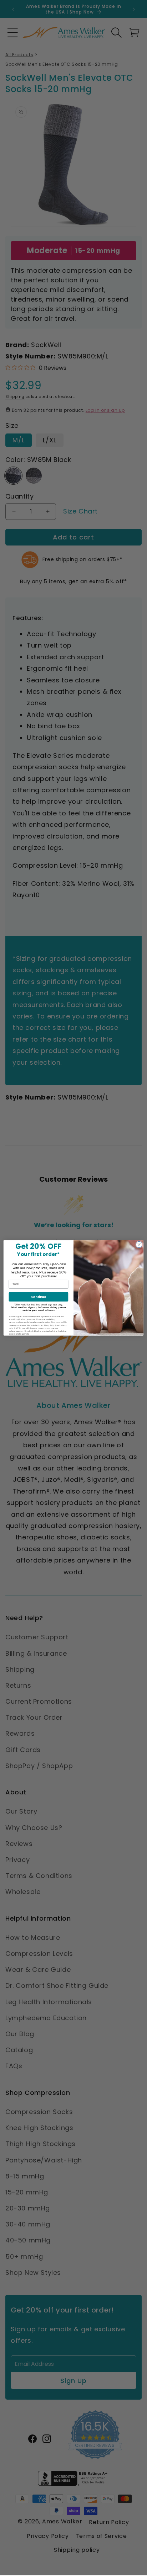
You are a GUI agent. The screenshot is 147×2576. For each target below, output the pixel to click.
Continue (39, 1297)
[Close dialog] (139, 1245)
